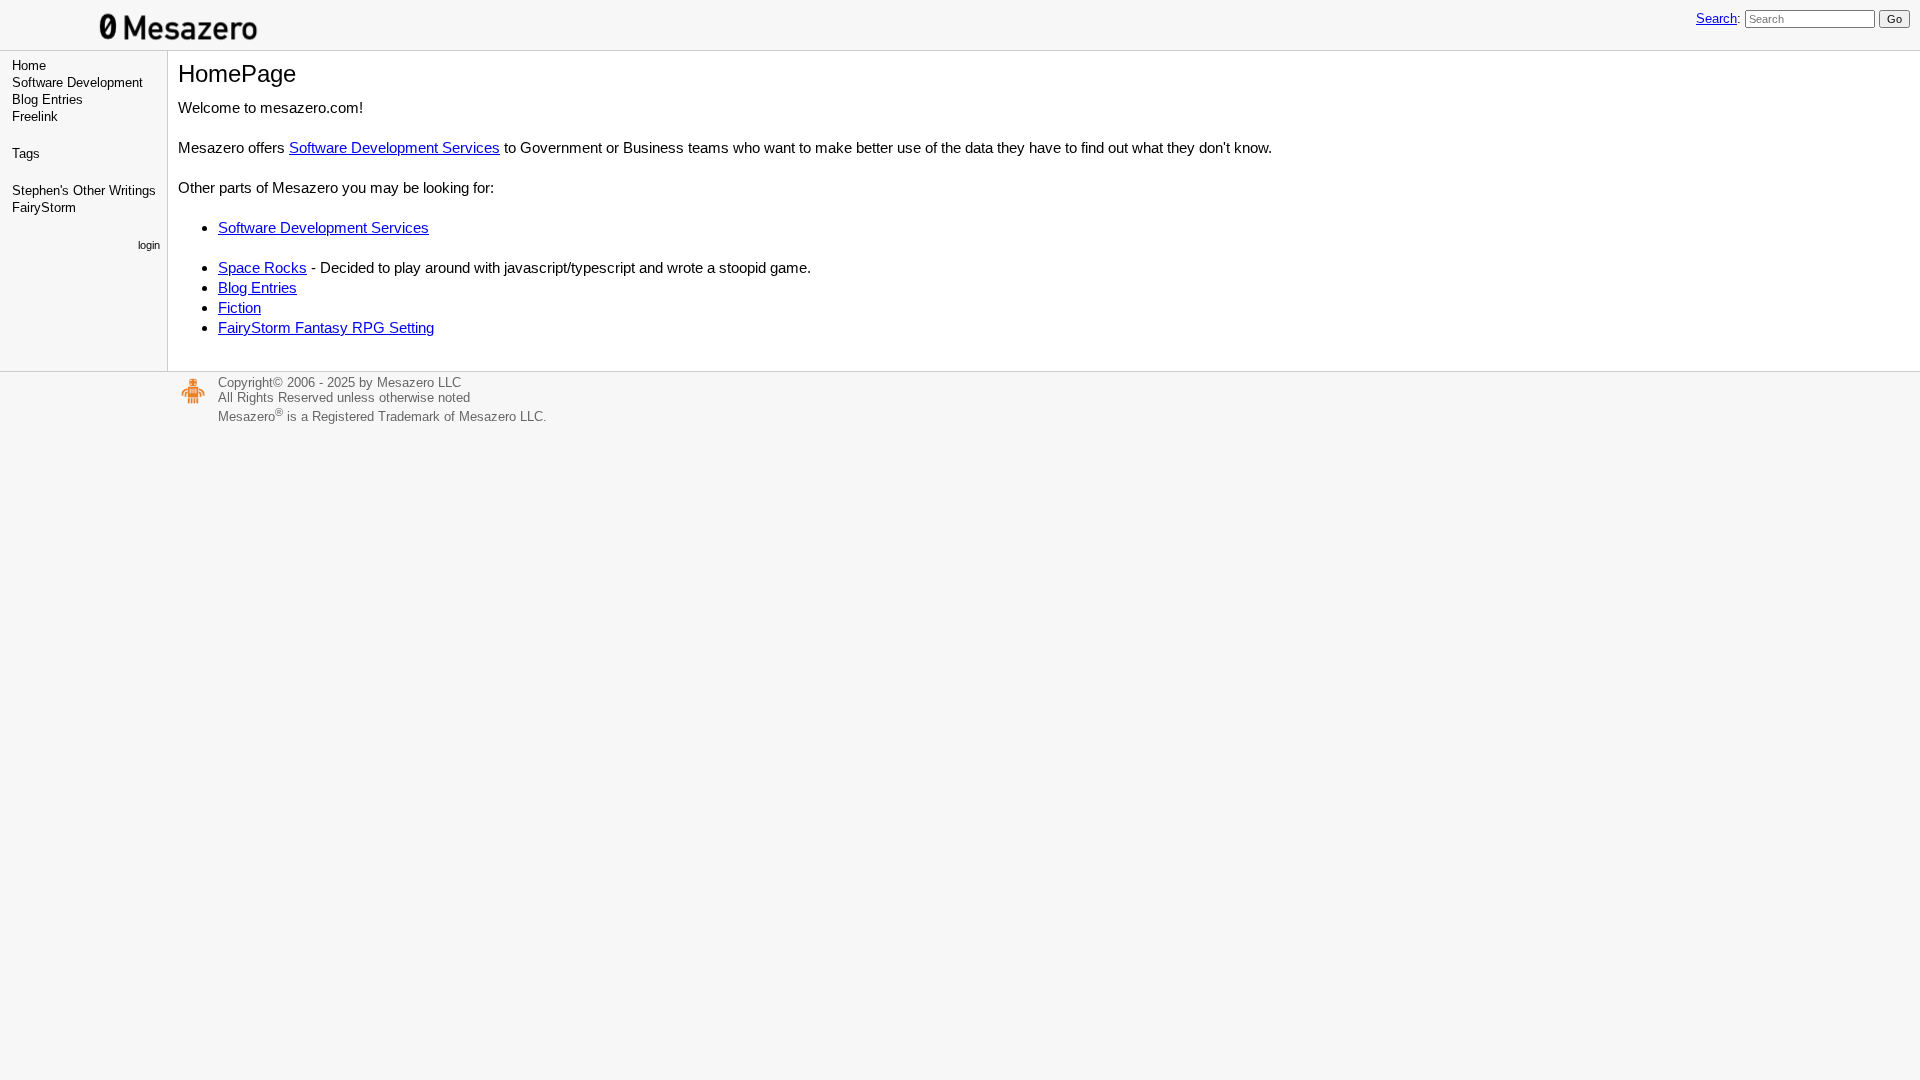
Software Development (77, 82)
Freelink (35, 116)
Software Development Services (394, 147)
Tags (26, 153)
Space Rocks (262, 267)
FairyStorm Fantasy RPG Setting (326, 327)
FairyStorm (44, 207)
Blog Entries (47, 99)
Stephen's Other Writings (84, 190)
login (149, 245)
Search (1716, 18)
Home (29, 65)
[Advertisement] (960, 582)
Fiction (239, 307)
